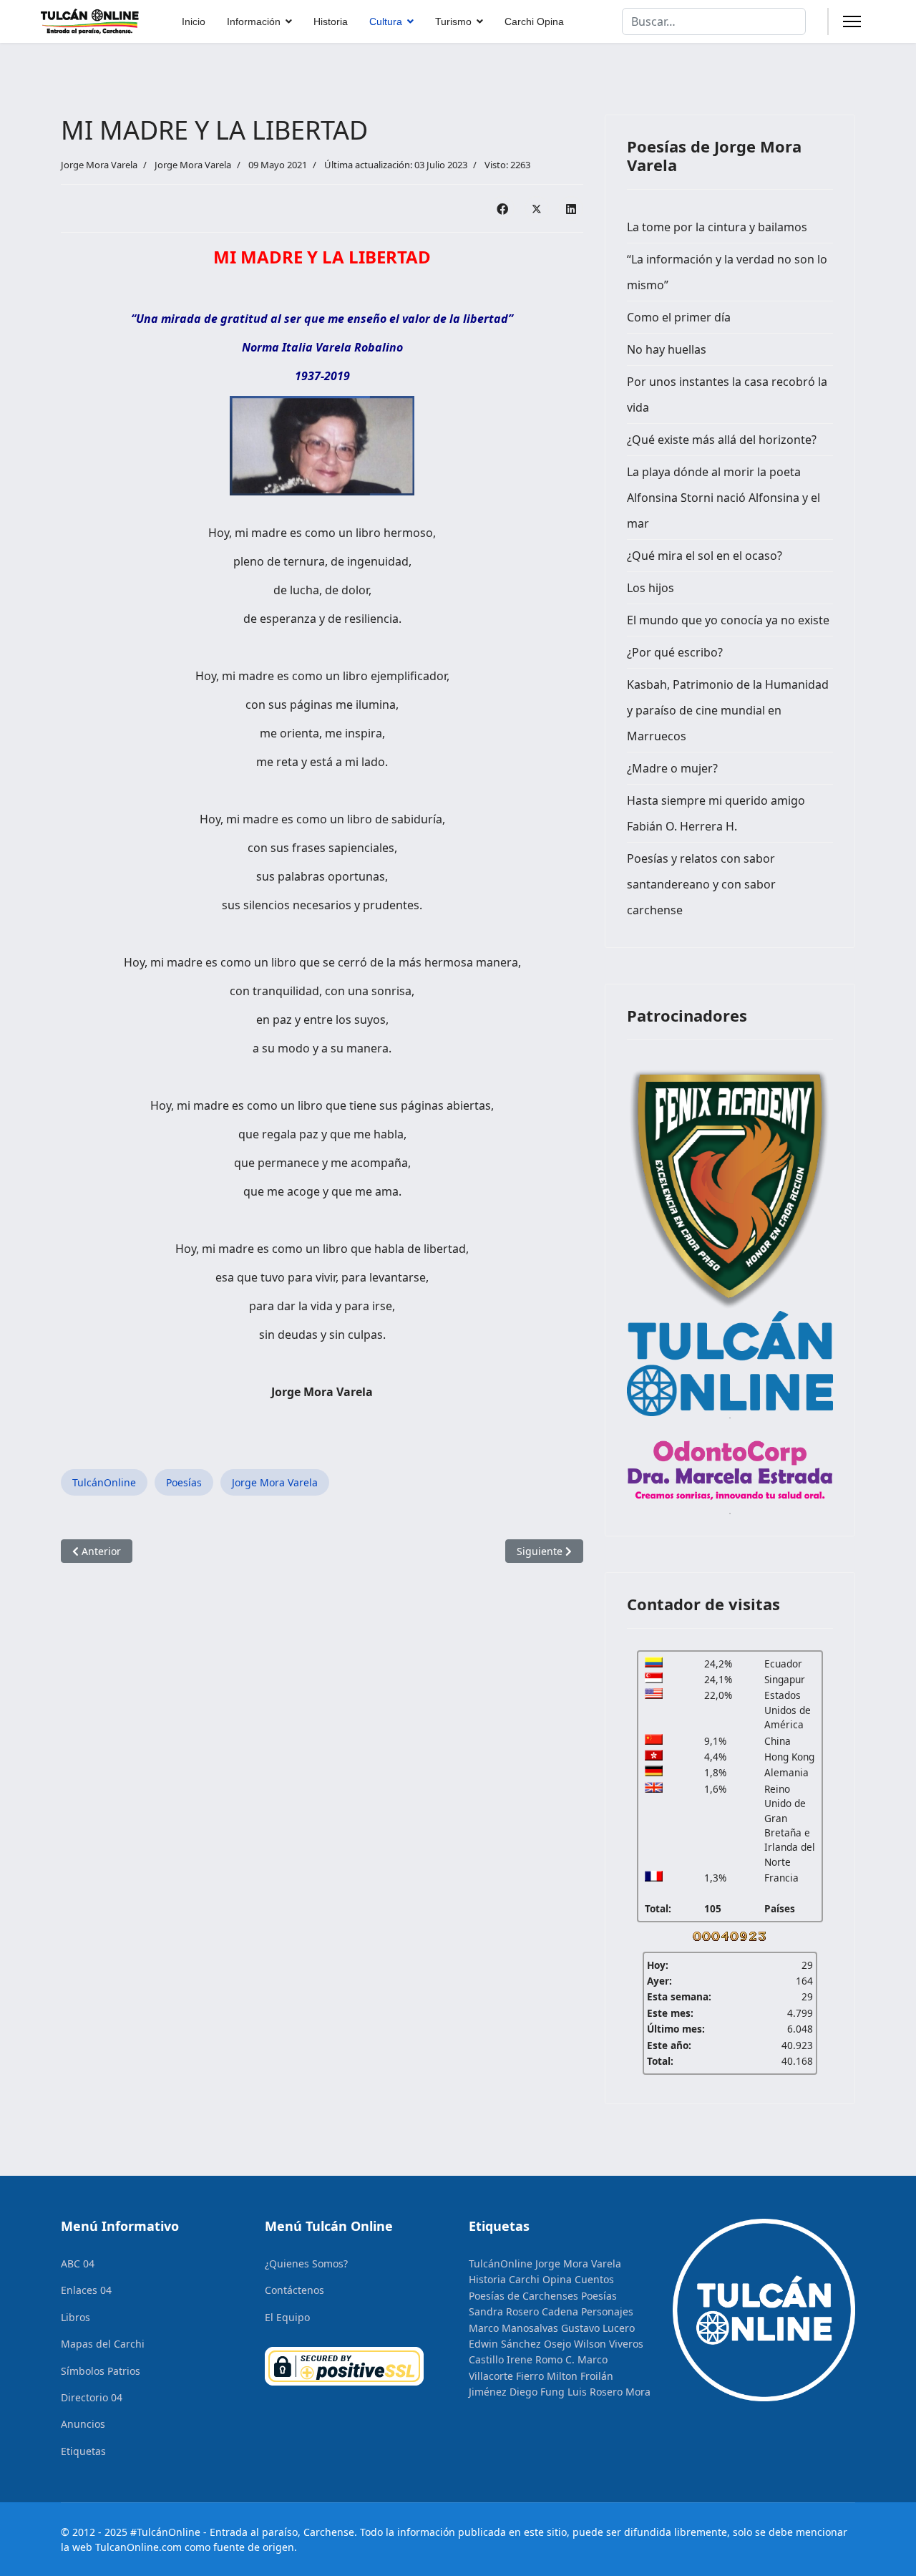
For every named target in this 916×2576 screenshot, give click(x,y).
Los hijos (651, 588)
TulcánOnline (104, 1482)
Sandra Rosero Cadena (523, 2311)
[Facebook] (502, 208)
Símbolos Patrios (101, 2371)
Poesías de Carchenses (523, 2296)
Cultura (386, 21)
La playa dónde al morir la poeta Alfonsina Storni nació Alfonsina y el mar (723, 498)
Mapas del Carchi (103, 2344)
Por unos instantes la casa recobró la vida (727, 394)
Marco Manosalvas (513, 2328)
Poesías (184, 1482)
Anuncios (83, 2424)
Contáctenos (294, 2290)
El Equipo (287, 2317)
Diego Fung (537, 2392)
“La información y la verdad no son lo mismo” (727, 272)
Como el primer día (679, 317)
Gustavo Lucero (598, 2328)
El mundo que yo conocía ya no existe (728, 620)
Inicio (194, 21)
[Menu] (852, 21)
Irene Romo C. (541, 2359)
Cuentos (594, 2279)
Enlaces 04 (86, 2290)
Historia (331, 21)
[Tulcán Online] (730, 1364)
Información (254, 21)
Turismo (453, 21)
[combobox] (714, 21)
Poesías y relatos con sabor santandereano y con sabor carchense (701, 884)
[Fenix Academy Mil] (730, 1186)
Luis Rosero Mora (609, 2392)
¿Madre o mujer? (672, 768)
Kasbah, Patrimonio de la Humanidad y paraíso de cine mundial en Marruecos (728, 710)
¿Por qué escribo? (675, 652)
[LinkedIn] (571, 208)
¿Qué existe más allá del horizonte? (722, 440)
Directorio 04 (92, 2397)
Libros (75, 2317)
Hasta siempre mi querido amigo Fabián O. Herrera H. (716, 813)
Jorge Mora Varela (193, 165)
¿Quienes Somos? (306, 2263)
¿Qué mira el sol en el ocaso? (705, 556)
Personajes (607, 2311)
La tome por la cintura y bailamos (717, 227)
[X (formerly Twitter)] (537, 208)
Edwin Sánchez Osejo (520, 2344)
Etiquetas (83, 2451)
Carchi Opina (534, 21)
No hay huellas (667, 349)
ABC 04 (78, 2263)
